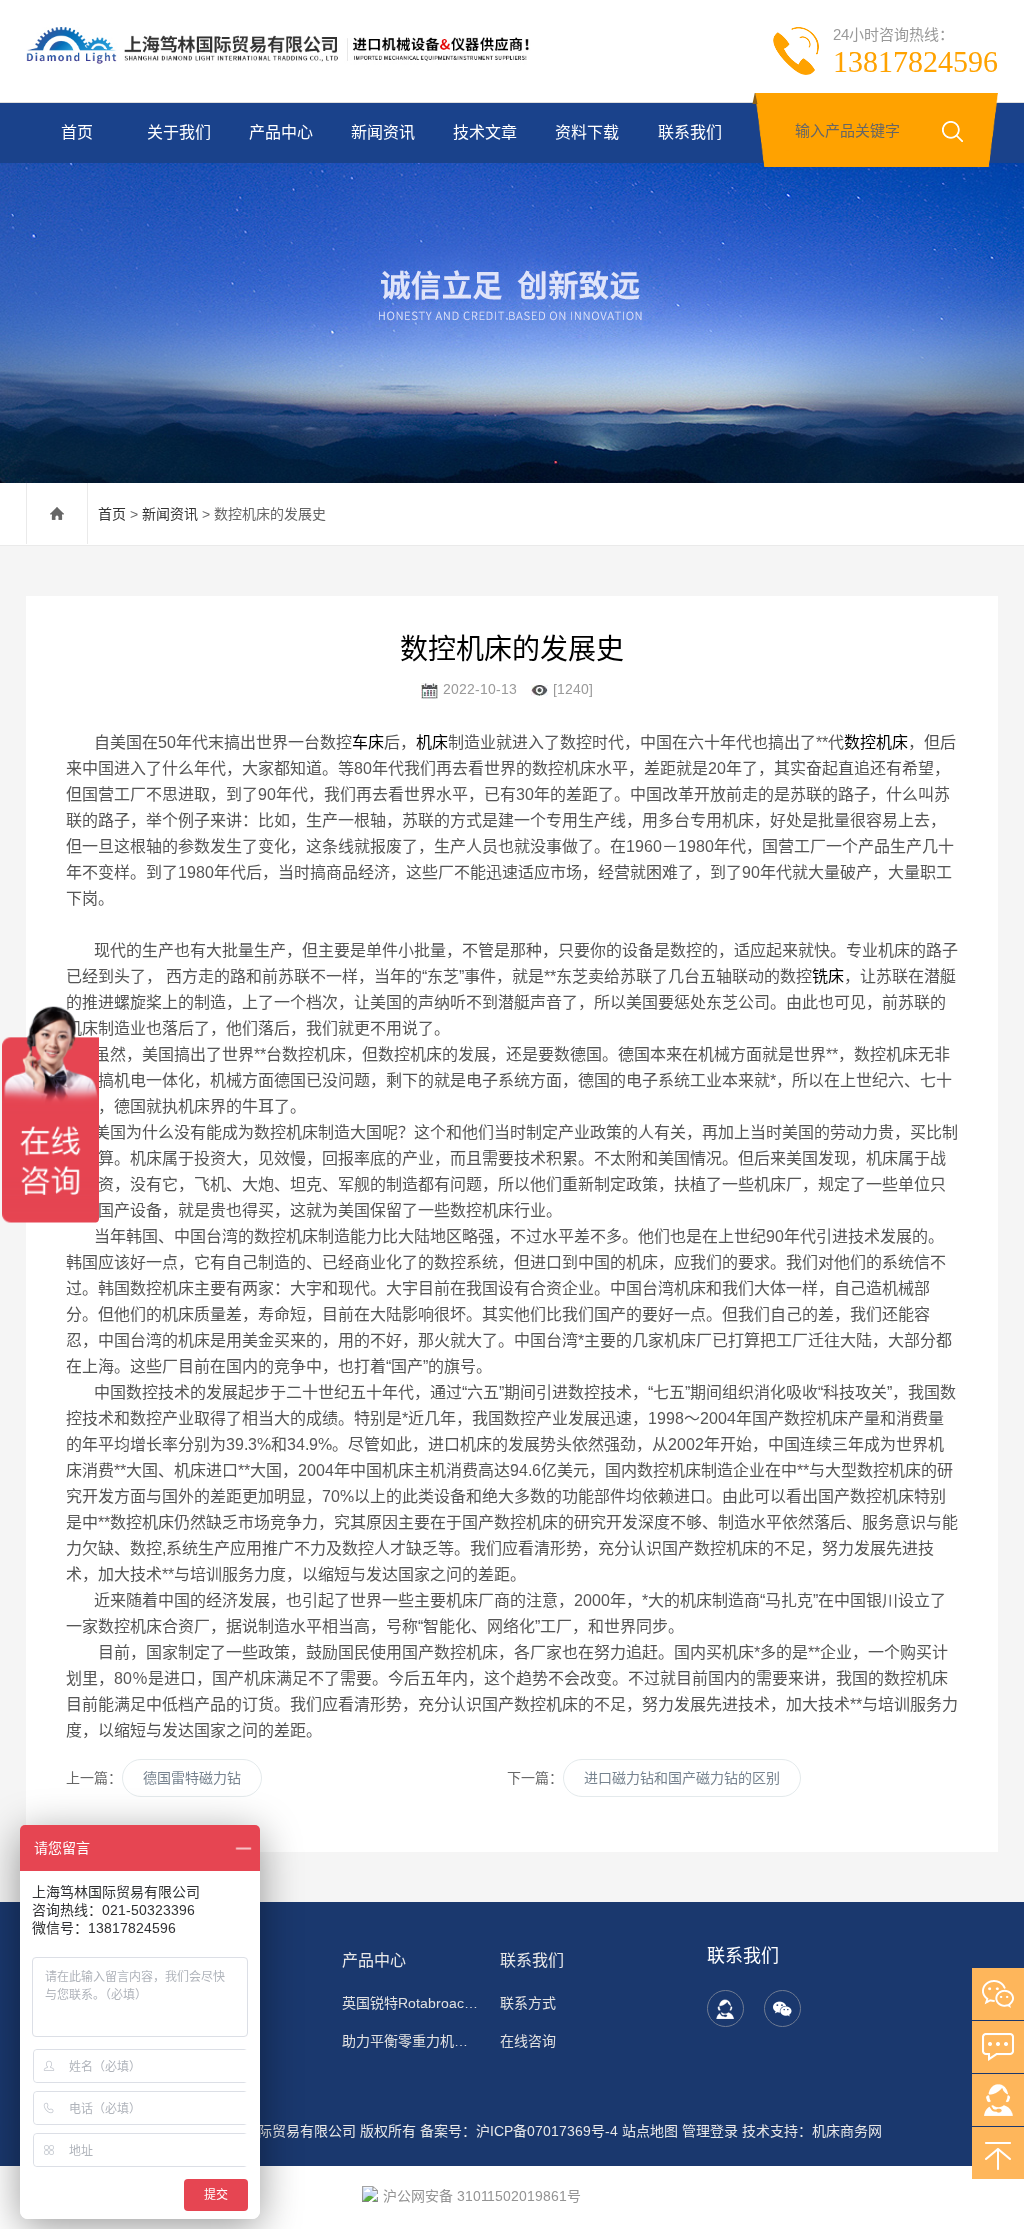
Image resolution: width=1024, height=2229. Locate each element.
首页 (77, 132)
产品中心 (281, 132)
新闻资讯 (383, 132)
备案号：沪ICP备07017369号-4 (519, 2131)
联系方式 (528, 2003)
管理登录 (710, 2131)
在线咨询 (528, 2041)
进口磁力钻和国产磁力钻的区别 (682, 1778)
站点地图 (650, 2131)
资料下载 (587, 132)
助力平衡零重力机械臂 (411, 2041)
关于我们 (179, 132)
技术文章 (485, 132)
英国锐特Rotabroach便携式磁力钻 (411, 2003)
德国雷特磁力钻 (192, 1778)
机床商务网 (847, 2131)
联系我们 (690, 132)
